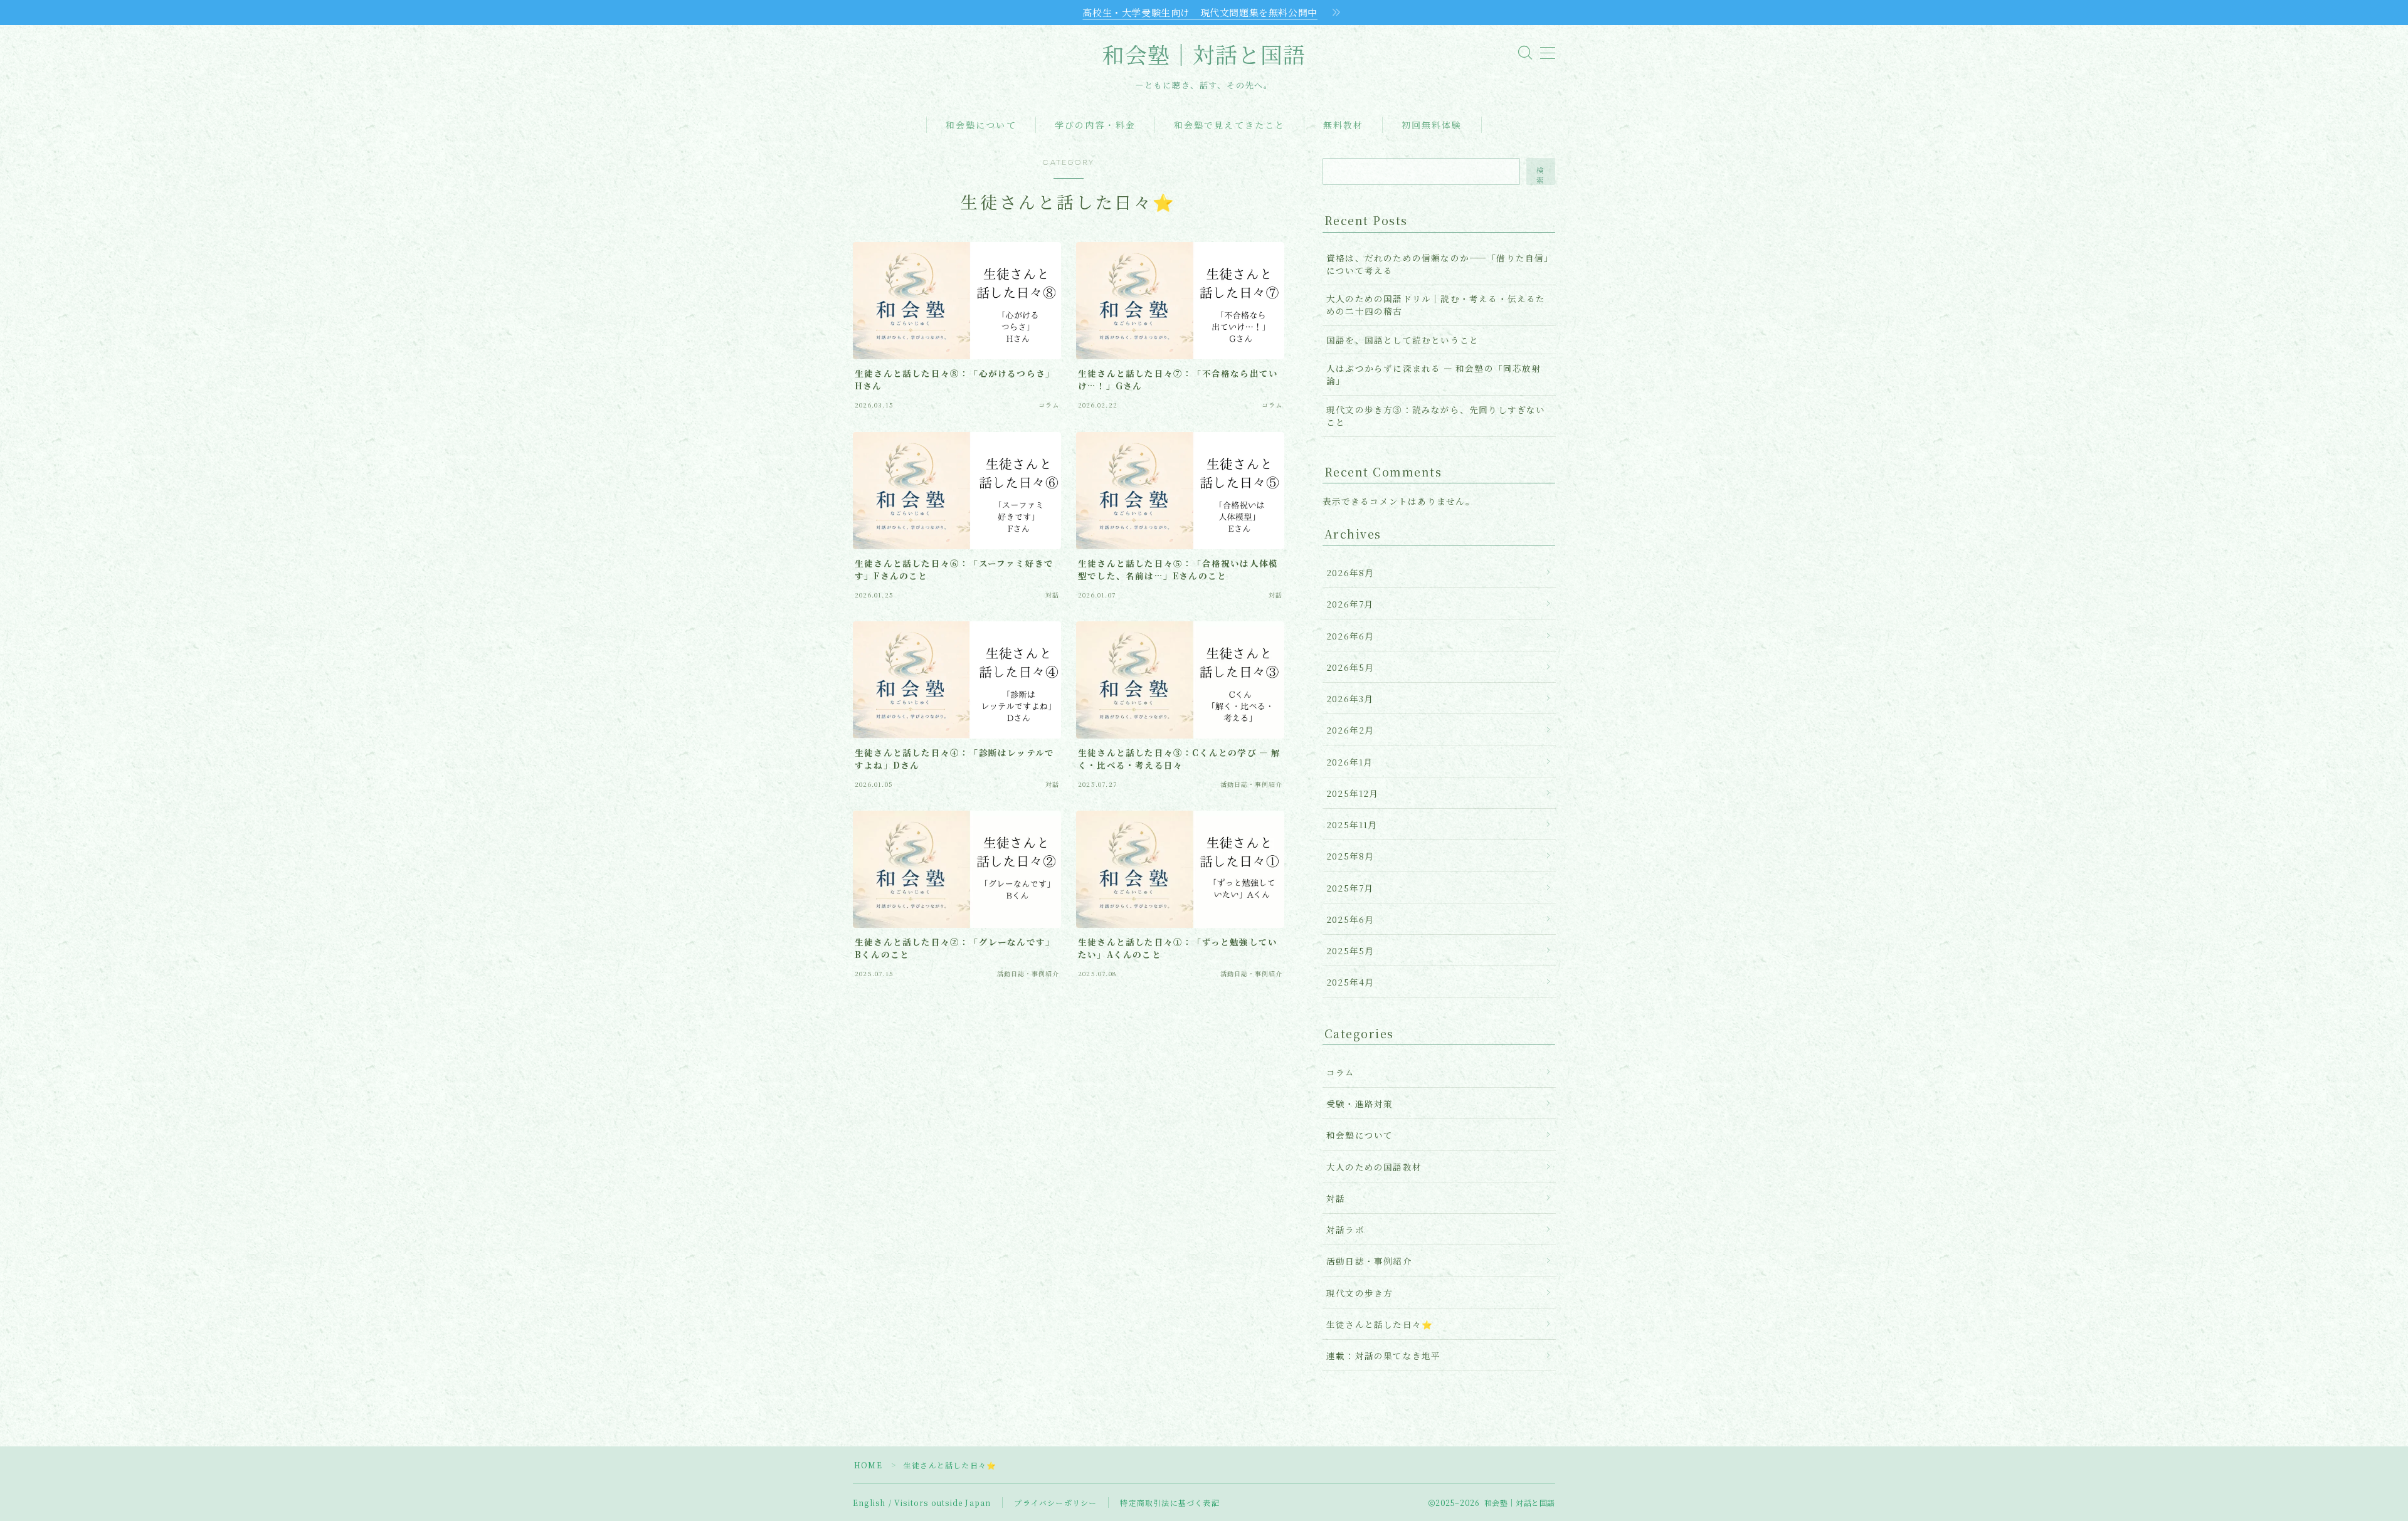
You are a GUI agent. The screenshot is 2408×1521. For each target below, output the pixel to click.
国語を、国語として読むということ (1402, 340)
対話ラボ (1345, 1229)
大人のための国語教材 (1374, 1167)
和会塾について (981, 126)
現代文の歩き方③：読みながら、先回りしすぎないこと (1436, 416)
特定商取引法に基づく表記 (1170, 1503)
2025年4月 (1350, 982)
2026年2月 (1350, 730)
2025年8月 (1350, 856)
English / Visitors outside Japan (922, 1503)
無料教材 (1343, 126)
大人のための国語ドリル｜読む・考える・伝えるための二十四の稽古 (1436, 305)
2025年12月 (1353, 793)
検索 (1541, 175)
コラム (1341, 1072)
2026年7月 (1350, 604)
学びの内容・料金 (1095, 126)
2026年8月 (1350, 572)
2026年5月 (1350, 667)
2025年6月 (1350, 919)
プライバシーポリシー (1055, 1503)
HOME (868, 1465)
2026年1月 (1349, 762)
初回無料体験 (1432, 126)
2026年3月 (1350, 698)
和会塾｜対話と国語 (1204, 56)
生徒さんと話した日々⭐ (1380, 1324)
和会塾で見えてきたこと (1229, 126)
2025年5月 (1350, 950)
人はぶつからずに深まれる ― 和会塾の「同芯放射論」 (1434, 374)
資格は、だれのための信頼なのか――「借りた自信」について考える (1438, 264)
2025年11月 (1352, 824)
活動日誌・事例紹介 (1369, 1261)
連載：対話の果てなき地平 (1383, 1355)
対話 (1336, 1198)
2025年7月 (1350, 888)
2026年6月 (1350, 636)
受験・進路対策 (1360, 1103)
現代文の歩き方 (1360, 1293)
